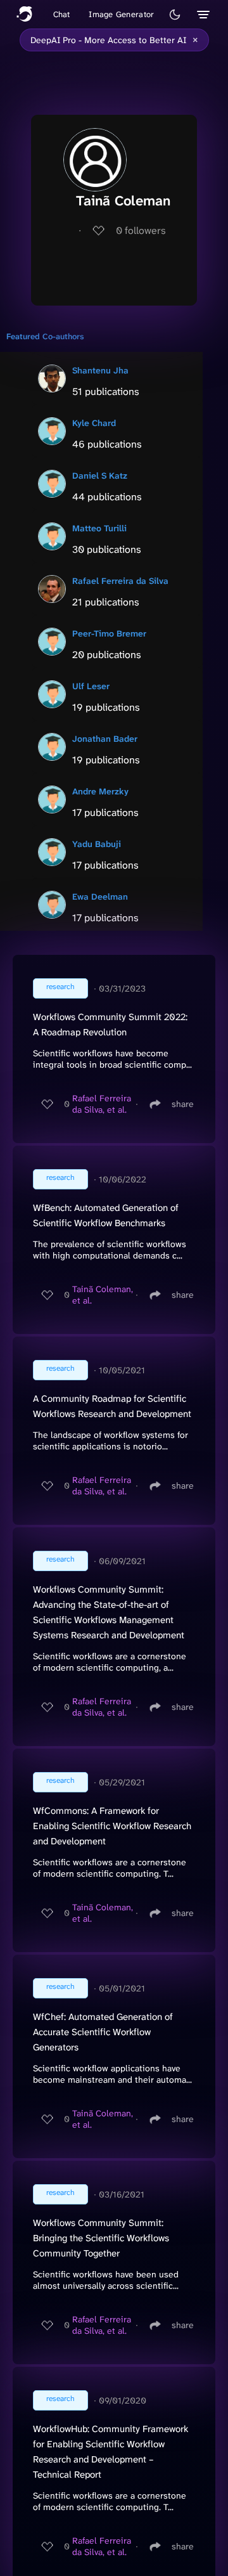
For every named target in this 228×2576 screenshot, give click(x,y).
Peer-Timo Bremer (109, 633)
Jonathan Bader (105, 739)
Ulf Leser (91, 686)
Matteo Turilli (99, 528)
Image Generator (121, 14)
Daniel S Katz (100, 476)
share (183, 1104)
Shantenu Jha (100, 370)
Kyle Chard (94, 423)
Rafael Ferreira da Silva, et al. (102, 1104)
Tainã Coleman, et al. (103, 1295)
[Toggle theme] (175, 15)
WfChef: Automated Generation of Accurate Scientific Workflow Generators (103, 2032)
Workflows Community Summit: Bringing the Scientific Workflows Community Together (101, 2238)
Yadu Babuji (97, 844)
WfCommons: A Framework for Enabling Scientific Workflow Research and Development (112, 1826)
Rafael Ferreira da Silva (120, 581)
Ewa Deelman (100, 896)
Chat (62, 14)
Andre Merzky (100, 791)
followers (141, 230)
